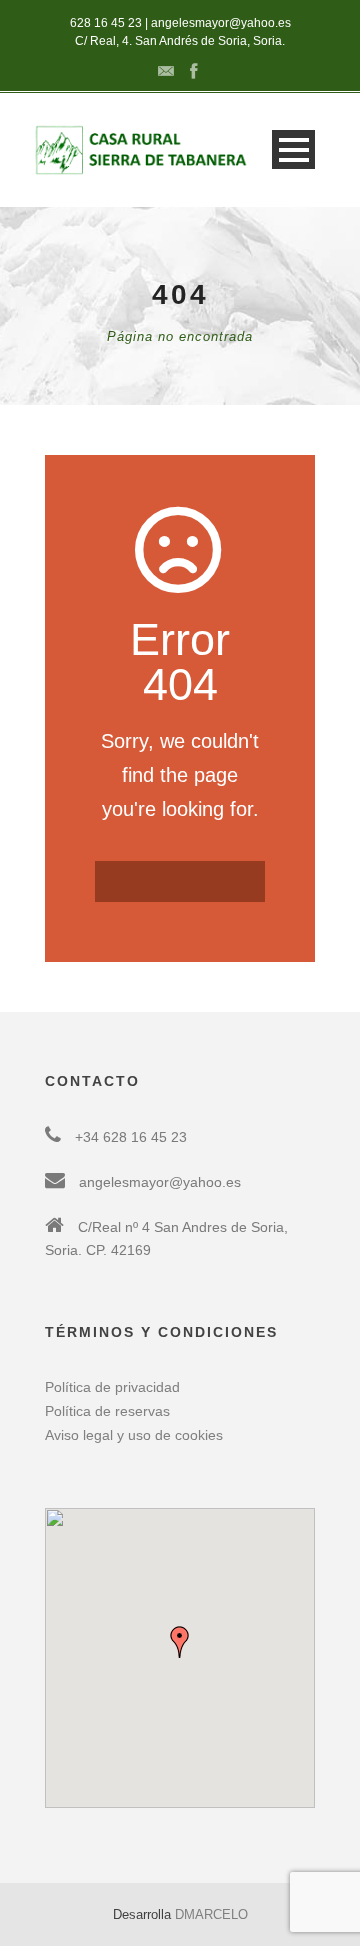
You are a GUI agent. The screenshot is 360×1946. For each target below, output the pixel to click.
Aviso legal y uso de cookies (134, 1435)
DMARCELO (211, 1914)
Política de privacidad (112, 1387)
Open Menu (293, 149)
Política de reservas (107, 1411)
